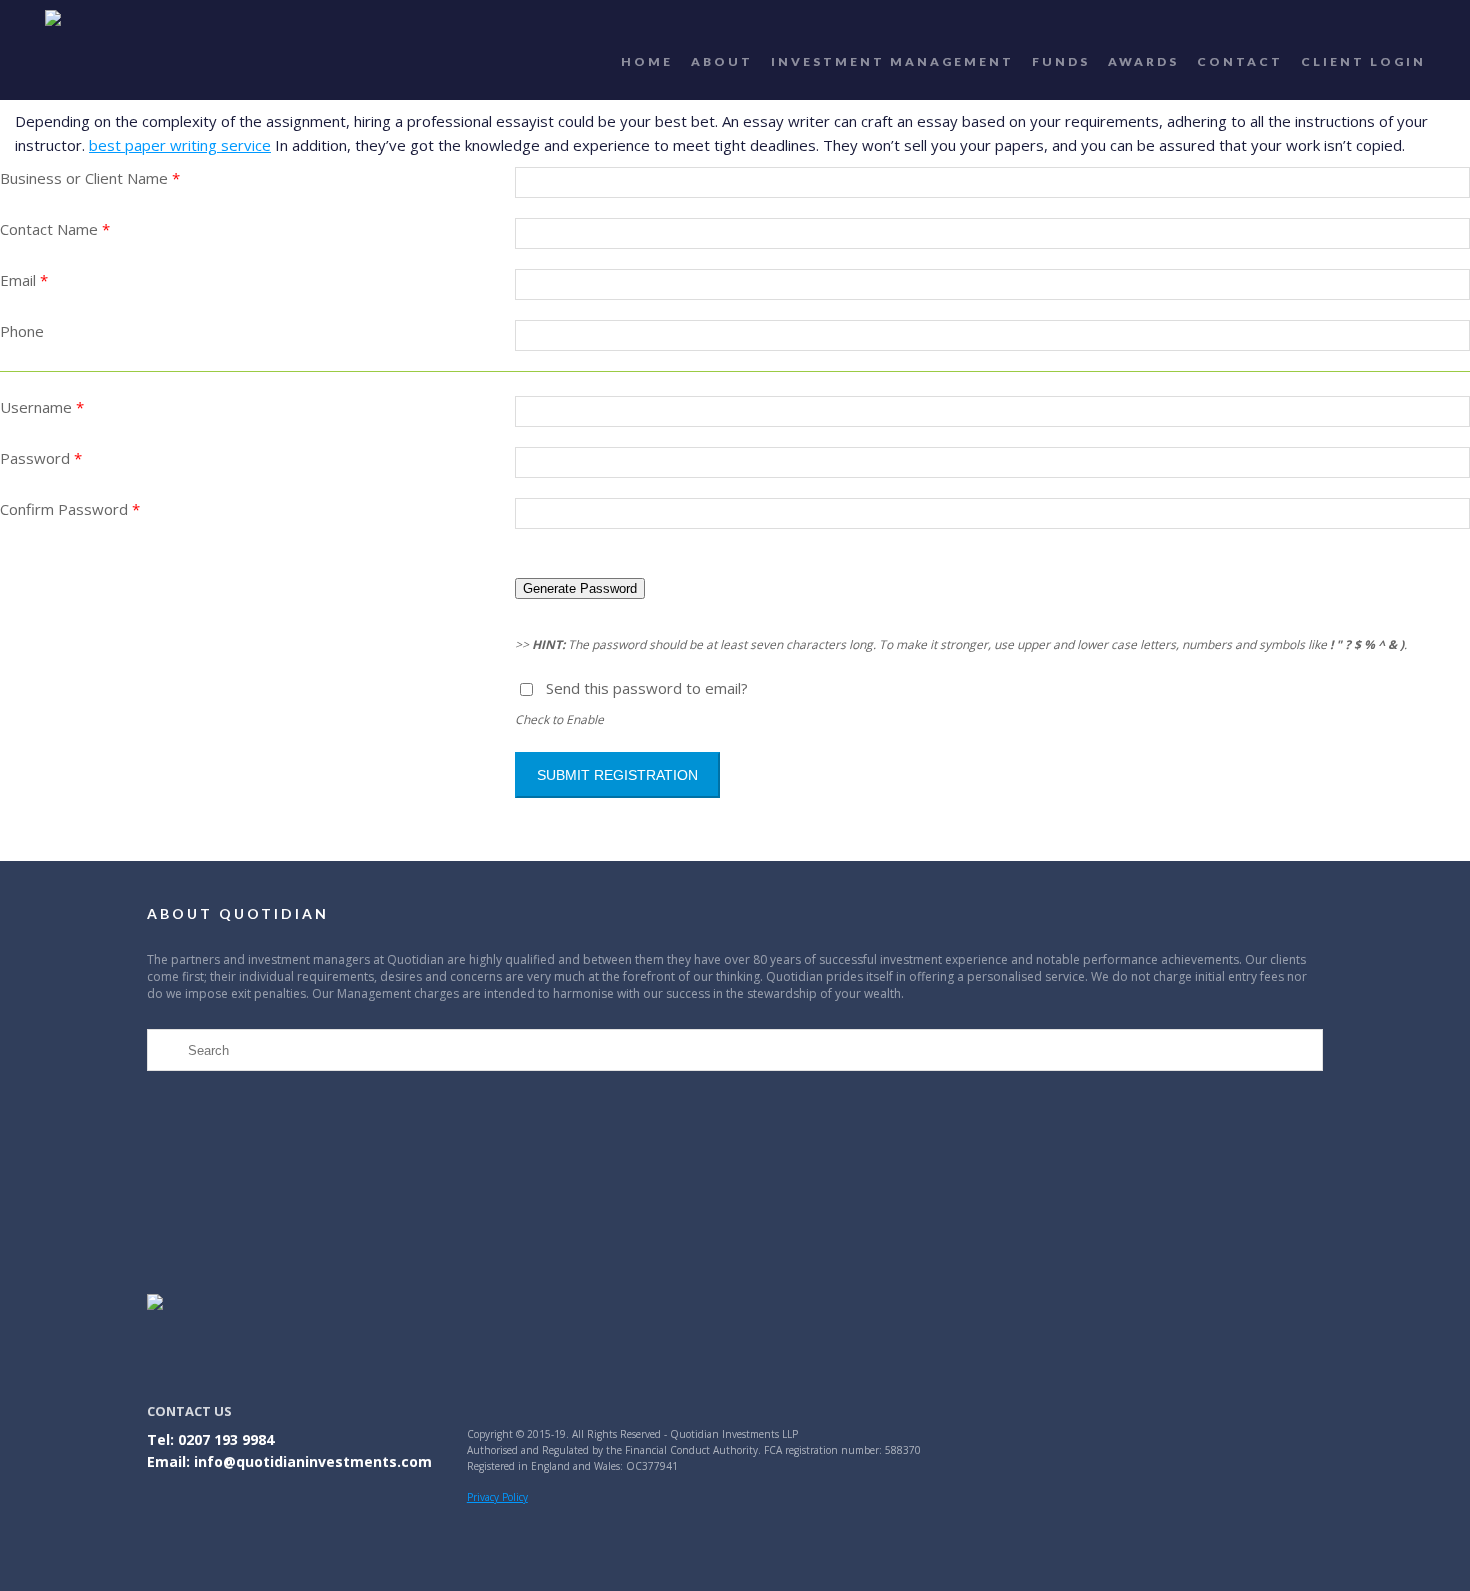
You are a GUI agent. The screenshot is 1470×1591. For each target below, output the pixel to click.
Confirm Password (70, 509)
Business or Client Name (90, 178)
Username (42, 407)
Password (41, 458)
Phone (22, 331)
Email (24, 280)
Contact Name (55, 229)
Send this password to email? (647, 688)
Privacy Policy (497, 1497)
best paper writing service (180, 145)
